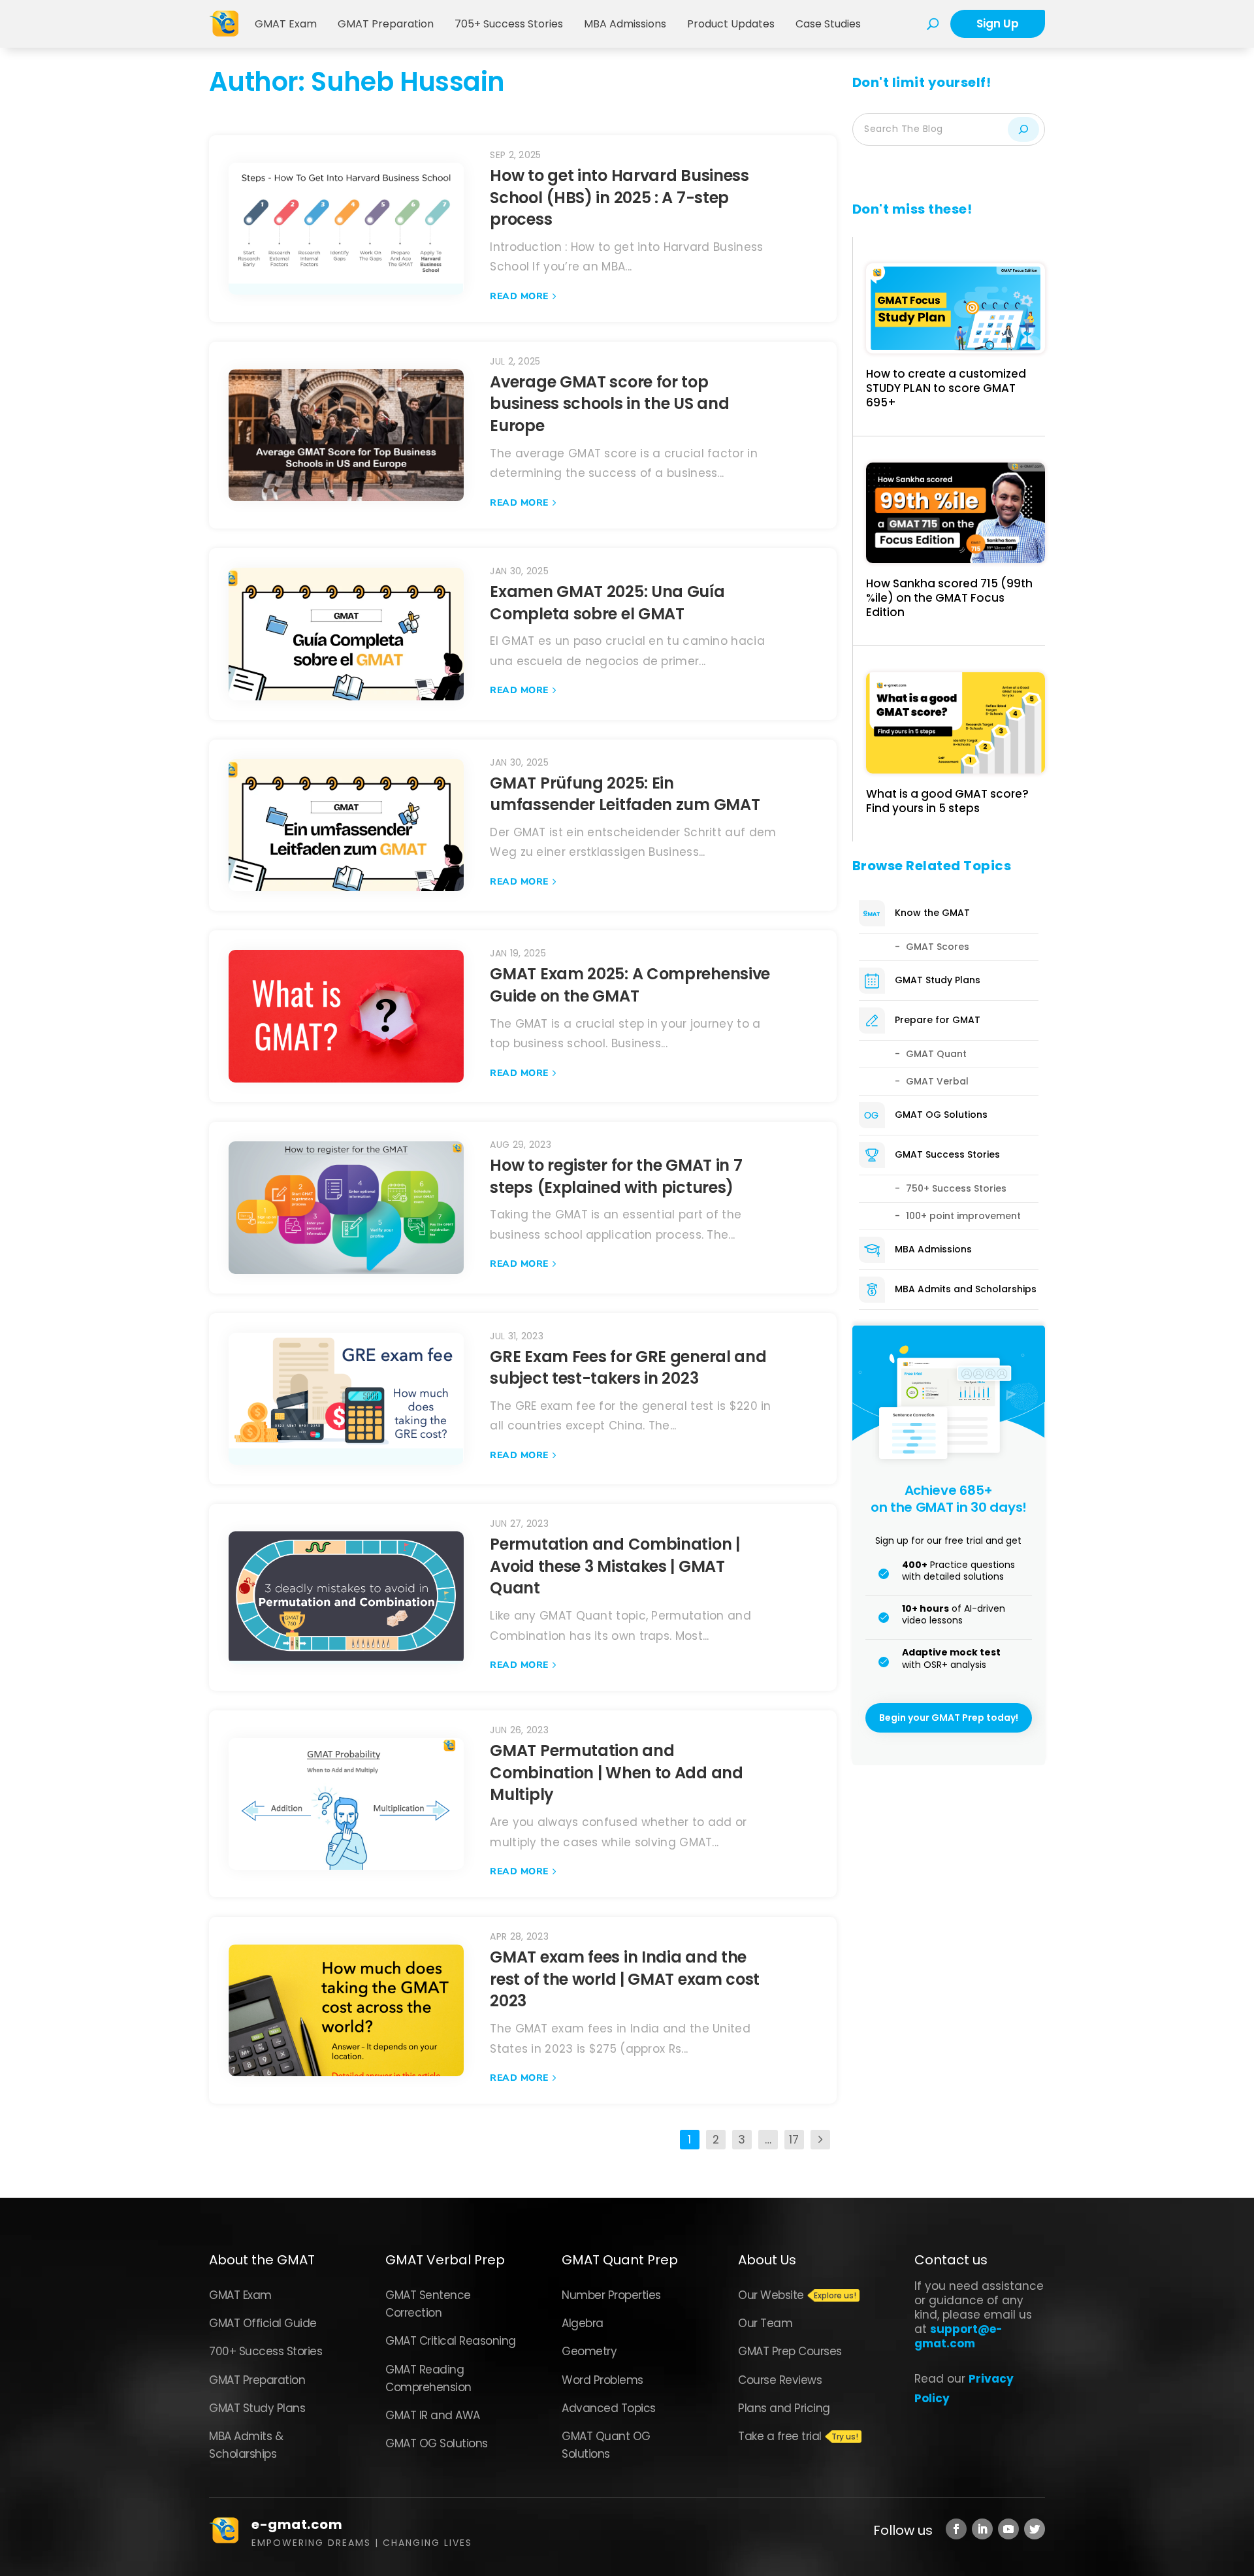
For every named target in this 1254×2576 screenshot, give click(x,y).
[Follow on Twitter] (1035, 2529)
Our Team (765, 2323)
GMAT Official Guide (263, 2323)
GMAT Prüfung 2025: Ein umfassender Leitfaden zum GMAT (625, 794)
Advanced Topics (609, 2408)
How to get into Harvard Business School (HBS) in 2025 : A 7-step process (619, 197)
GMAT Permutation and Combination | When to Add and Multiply (616, 1772)
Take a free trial (780, 2436)
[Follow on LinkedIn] (982, 2529)
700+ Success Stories (265, 2351)
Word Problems (603, 2380)
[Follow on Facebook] (956, 2529)
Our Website (771, 2295)
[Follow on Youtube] (1008, 2529)
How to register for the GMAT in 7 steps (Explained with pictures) (616, 1176)
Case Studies (828, 24)
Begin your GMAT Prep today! (949, 1718)
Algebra (583, 2323)
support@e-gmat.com (958, 2336)
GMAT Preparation (386, 24)
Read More (519, 296)
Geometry (589, 2351)
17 (794, 2140)
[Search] (1023, 129)
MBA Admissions (625, 24)
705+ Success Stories (509, 24)
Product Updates (731, 24)
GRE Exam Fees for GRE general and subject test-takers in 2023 (628, 1368)
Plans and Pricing (784, 2408)
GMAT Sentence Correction (428, 2304)
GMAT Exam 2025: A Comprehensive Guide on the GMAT (630, 985)
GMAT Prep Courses (790, 2351)
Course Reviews (780, 2380)
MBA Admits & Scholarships (246, 2445)
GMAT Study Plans (257, 2408)
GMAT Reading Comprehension (428, 2378)
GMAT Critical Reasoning (451, 2341)
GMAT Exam (286, 24)
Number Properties (611, 2295)
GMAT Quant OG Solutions (606, 2445)
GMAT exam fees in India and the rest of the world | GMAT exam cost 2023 (625, 1979)
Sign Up (998, 24)
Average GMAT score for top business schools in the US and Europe (609, 404)
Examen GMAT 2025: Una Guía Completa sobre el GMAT (607, 603)
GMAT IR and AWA (433, 2415)
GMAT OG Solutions (437, 2443)
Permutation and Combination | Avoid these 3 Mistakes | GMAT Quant (615, 1566)
